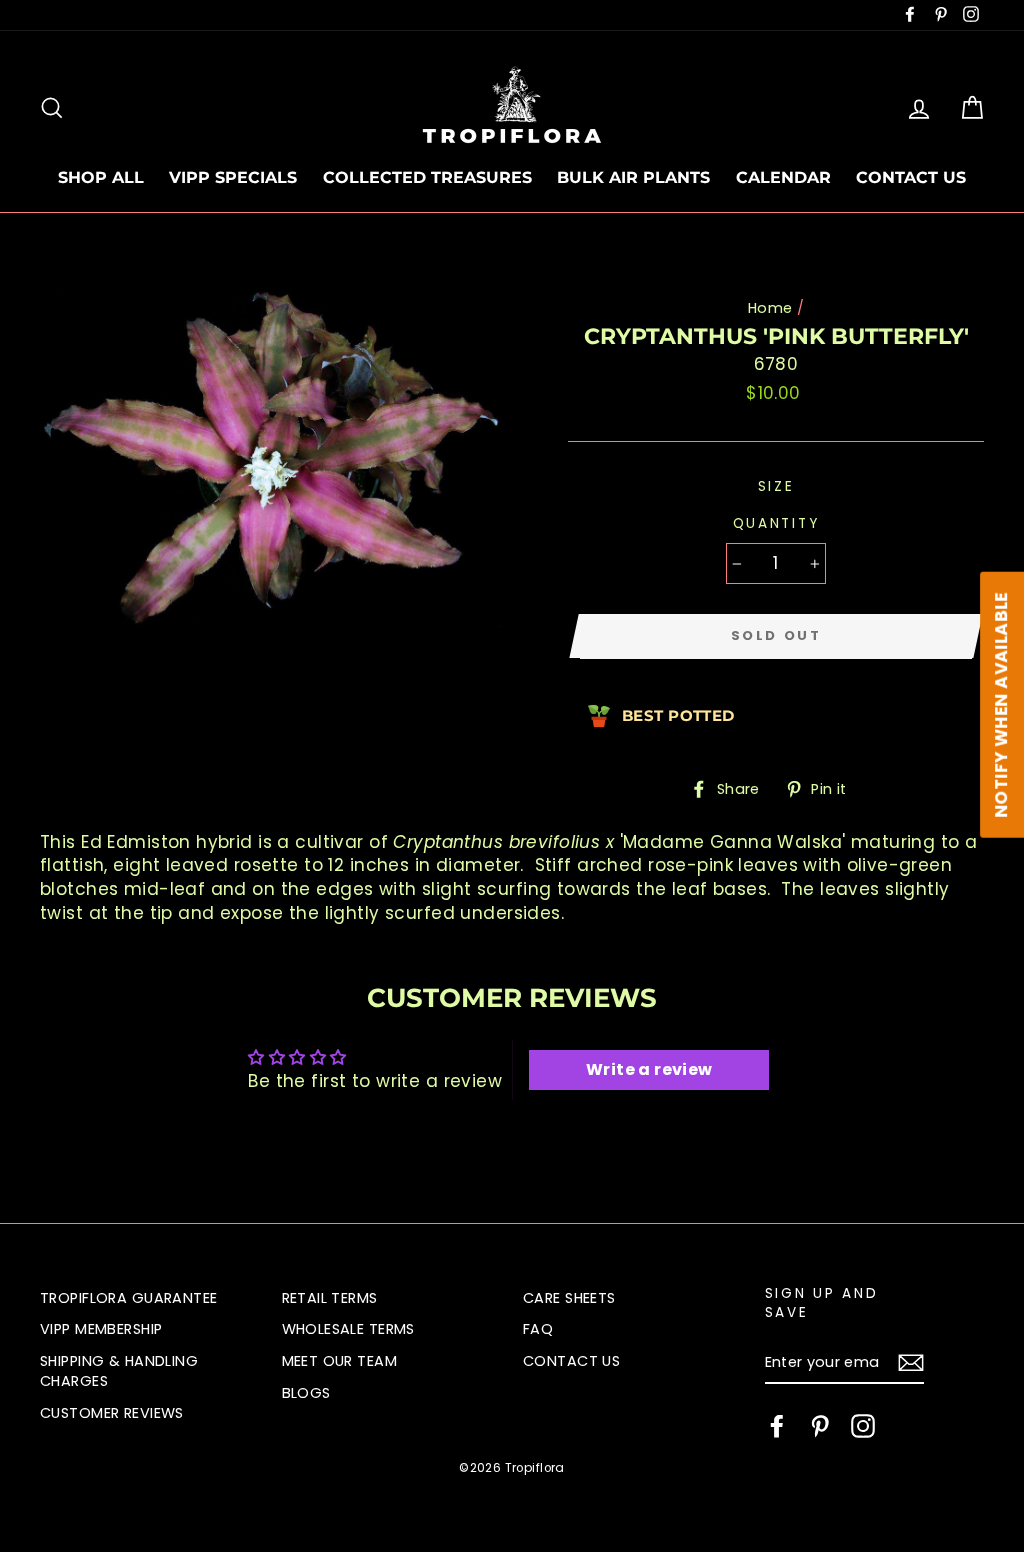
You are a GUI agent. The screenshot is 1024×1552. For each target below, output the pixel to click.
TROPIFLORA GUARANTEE (129, 1298)
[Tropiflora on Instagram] (863, 1426)
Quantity (776, 523)
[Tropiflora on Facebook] (777, 1426)
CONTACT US (911, 177)
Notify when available (1001, 704)
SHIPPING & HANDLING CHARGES (119, 1371)
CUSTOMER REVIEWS (112, 1413)
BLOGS (306, 1393)
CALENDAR (783, 177)
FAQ (538, 1329)
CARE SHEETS (569, 1298)
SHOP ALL (101, 177)
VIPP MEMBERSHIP (101, 1329)
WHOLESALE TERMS (348, 1329)
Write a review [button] (649, 1069)
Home (770, 308)
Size (776, 486)
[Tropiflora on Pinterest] (820, 1426)
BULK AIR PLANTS (633, 177)
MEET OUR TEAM (340, 1361)
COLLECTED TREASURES (427, 177)
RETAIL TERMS (330, 1298)
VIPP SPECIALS (233, 177)
